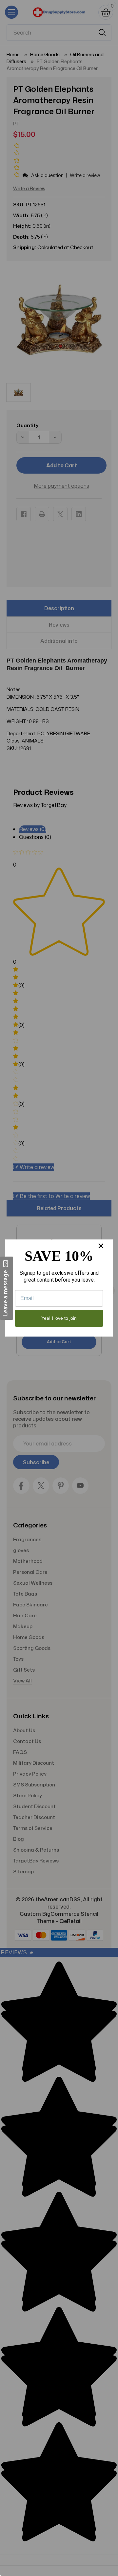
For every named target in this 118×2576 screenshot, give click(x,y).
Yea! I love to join (59, 1318)
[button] (7, 1288)
